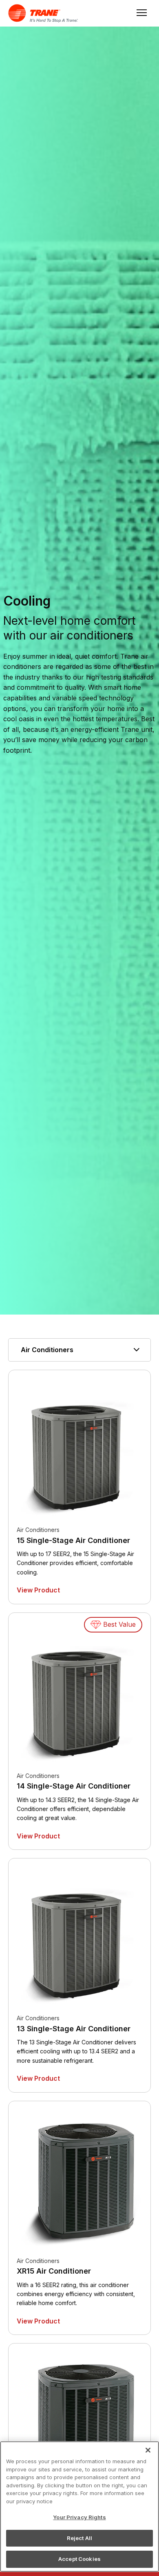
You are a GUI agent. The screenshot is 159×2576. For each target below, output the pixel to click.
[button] (79, 1350)
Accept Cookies (79, 2559)
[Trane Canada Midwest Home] (48, 13)
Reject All (79, 2538)
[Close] (148, 2450)
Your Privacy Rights (79, 2517)
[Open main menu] (140, 13)
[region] (79, 2507)
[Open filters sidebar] (4, 1319)
